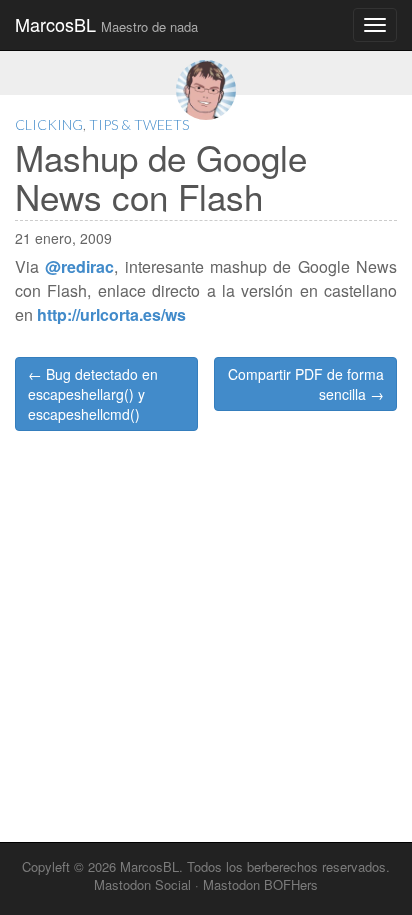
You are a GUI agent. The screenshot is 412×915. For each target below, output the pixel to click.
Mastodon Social (142, 884)
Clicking (49, 124)
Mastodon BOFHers (260, 884)
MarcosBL (106, 24)
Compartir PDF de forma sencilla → (306, 384)
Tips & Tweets (139, 124)
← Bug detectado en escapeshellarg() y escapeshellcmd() (93, 394)
